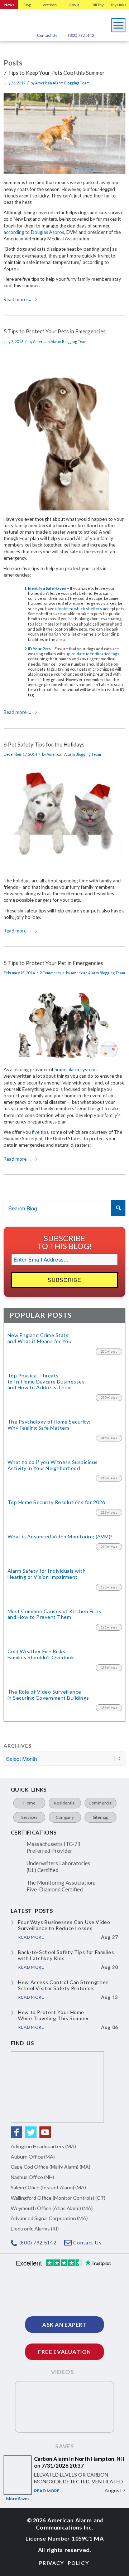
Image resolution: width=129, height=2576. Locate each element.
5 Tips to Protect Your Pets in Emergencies (55, 331)
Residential (65, 1803)
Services (29, 1817)
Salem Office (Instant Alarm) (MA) (48, 2187)
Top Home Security (56, 1502)
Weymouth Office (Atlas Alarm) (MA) (52, 2208)
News (9, 5)
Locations (49, 5)
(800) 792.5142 (81, 35)
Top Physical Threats (46, 1382)
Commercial (101, 1803)
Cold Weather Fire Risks (41, 1654)
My (119, 5)
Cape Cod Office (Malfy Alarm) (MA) (51, 2167)
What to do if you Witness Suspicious (53, 1465)
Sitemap (101, 1817)
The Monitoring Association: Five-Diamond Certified (61, 1886)
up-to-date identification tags (92, 654)
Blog (27, 5)
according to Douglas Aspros (34, 232)
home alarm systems (76, 1069)
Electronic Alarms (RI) (35, 2229)
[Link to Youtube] (45, 2132)
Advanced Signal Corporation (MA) (49, 2218)
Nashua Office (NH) (32, 2177)
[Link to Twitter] (31, 2132)
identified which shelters (79, 609)
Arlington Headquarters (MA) (43, 2146)
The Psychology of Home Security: (49, 1425)
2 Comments (50, 973)
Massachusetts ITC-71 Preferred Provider (54, 1847)
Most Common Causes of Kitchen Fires (54, 1614)
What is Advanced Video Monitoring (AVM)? (60, 1537)
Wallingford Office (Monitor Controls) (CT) (58, 2198)
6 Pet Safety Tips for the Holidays (44, 744)
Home (29, 1803)
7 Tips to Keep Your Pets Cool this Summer (54, 73)
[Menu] (119, 23)
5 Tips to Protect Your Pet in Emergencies (53, 963)
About (74, 5)
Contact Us (47, 35)
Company (65, 1817)
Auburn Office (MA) (33, 2157)
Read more (18, 299)
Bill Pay (97, 5)
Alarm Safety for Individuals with (47, 1574)
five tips (40, 1132)
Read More (47, 2491)
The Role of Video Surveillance (48, 1695)
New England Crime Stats (39, 1338)
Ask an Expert (64, 2325)
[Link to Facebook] (16, 2132)
